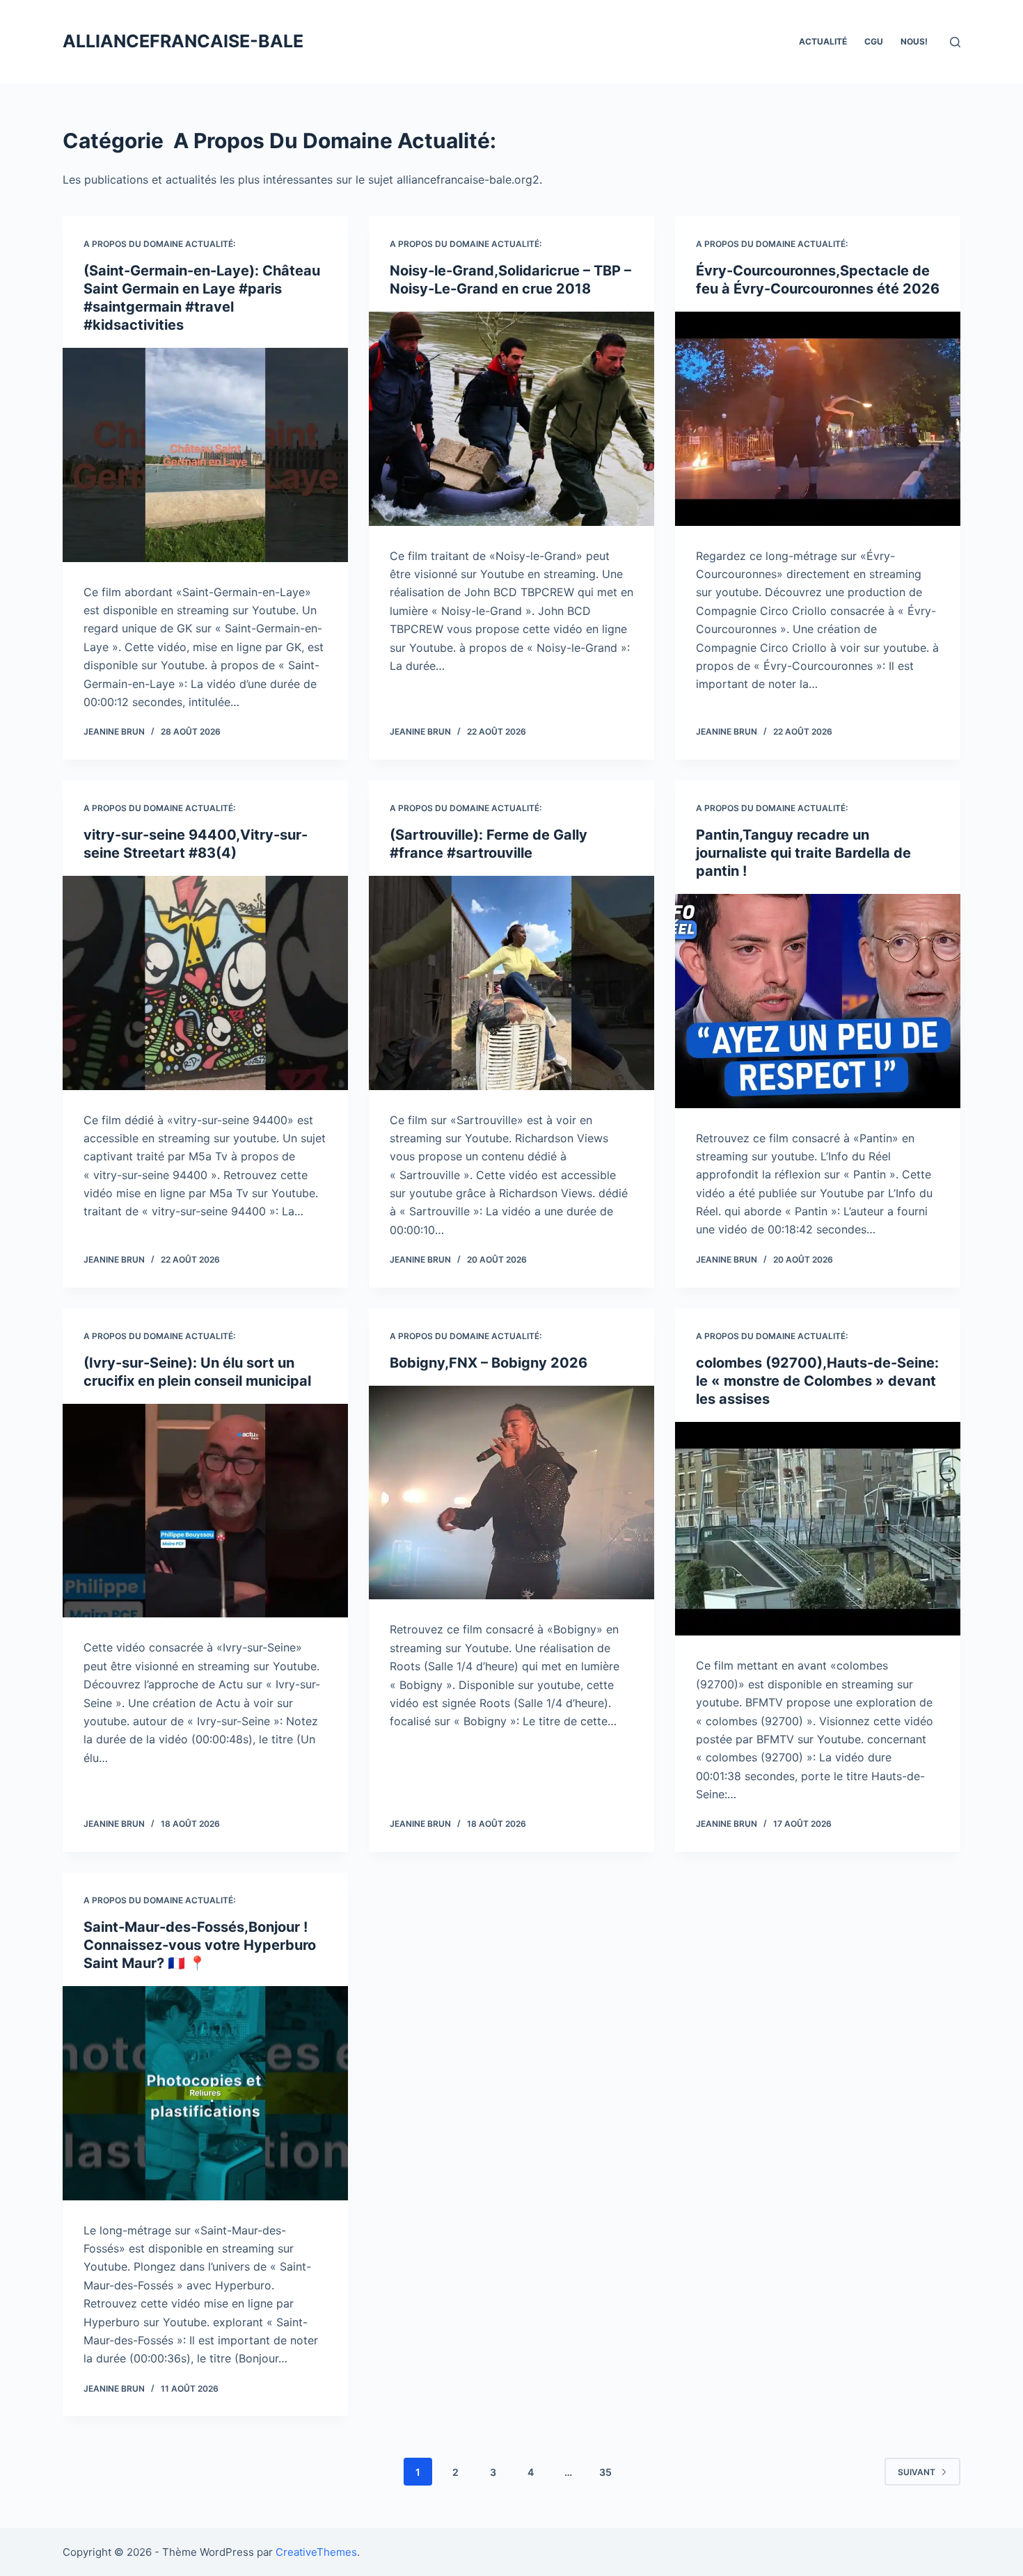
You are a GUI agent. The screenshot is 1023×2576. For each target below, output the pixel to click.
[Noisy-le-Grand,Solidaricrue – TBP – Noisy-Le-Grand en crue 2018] (511, 419)
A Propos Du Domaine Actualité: (159, 244)
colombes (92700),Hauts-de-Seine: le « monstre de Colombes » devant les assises (817, 1381)
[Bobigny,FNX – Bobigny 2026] (511, 1493)
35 (605, 2472)
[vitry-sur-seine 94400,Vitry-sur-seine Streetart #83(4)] (205, 983)
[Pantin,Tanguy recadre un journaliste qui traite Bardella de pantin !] (818, 1001)
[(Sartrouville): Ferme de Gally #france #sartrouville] (511, 983)
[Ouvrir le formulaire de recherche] (955, 42)
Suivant (917, 2472)
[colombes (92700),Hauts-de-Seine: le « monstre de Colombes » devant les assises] (818, 1529)
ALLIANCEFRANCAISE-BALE (183, 41)
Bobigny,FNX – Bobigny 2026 (489, 1363)
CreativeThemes (316, 2552)
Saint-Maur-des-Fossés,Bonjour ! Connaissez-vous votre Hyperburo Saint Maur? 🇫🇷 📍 (200, 1945)
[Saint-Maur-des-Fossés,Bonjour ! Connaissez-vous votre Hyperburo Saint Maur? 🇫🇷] (205, 2093)
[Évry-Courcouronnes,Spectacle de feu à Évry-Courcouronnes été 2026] (818, 419)
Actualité (823, 41)
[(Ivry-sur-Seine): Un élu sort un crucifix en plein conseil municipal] (205, 1511)
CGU (874, 41)
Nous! (914, 41)
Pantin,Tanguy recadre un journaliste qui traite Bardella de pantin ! (803, 853)
